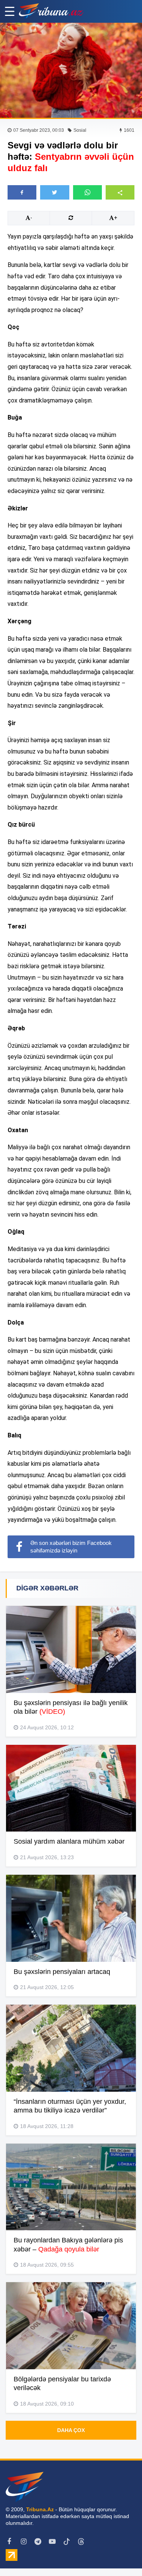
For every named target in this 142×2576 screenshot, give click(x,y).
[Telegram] (38, 2542)
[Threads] (81, 2542)
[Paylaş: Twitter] (55, 192)
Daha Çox (71, 2430)
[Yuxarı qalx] (121, 2555)
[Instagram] (23, 2542)
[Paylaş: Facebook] (22, 192)
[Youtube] (52, 2542)
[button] (120, 192)
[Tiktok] (67, 2542)
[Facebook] (9, 2542)
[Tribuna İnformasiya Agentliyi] (51, 11)
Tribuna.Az (40, 2509)
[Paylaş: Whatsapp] (87, 192)
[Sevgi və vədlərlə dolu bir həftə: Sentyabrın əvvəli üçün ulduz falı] (71, 70)
